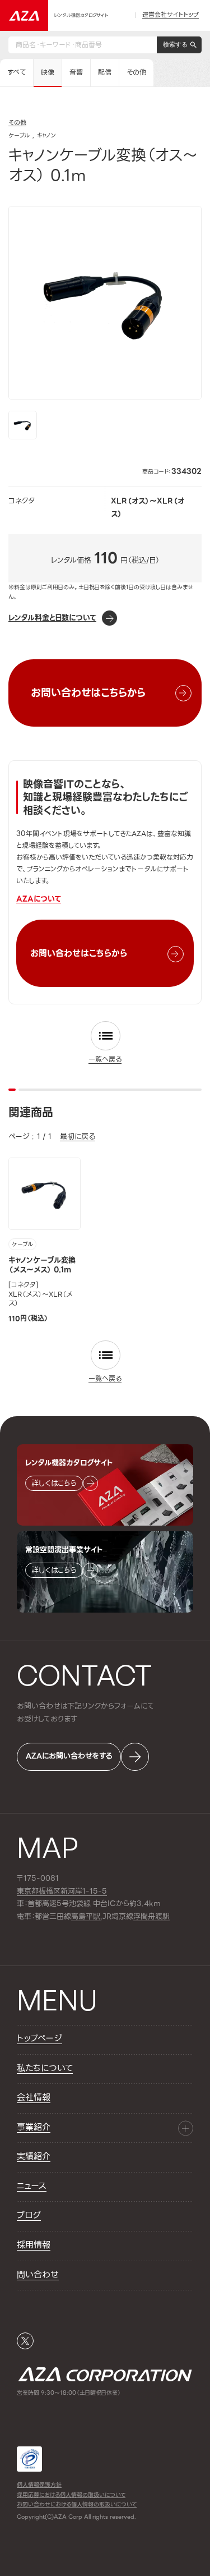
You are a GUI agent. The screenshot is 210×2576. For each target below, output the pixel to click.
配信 (105, 72)
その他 (136, 72)
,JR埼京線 (102, 1917)
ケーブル (22, 1245)
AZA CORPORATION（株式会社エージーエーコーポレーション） (105, 2374)
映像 (48, 72)
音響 (76, 72)
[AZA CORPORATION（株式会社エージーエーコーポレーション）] (24, 15)
